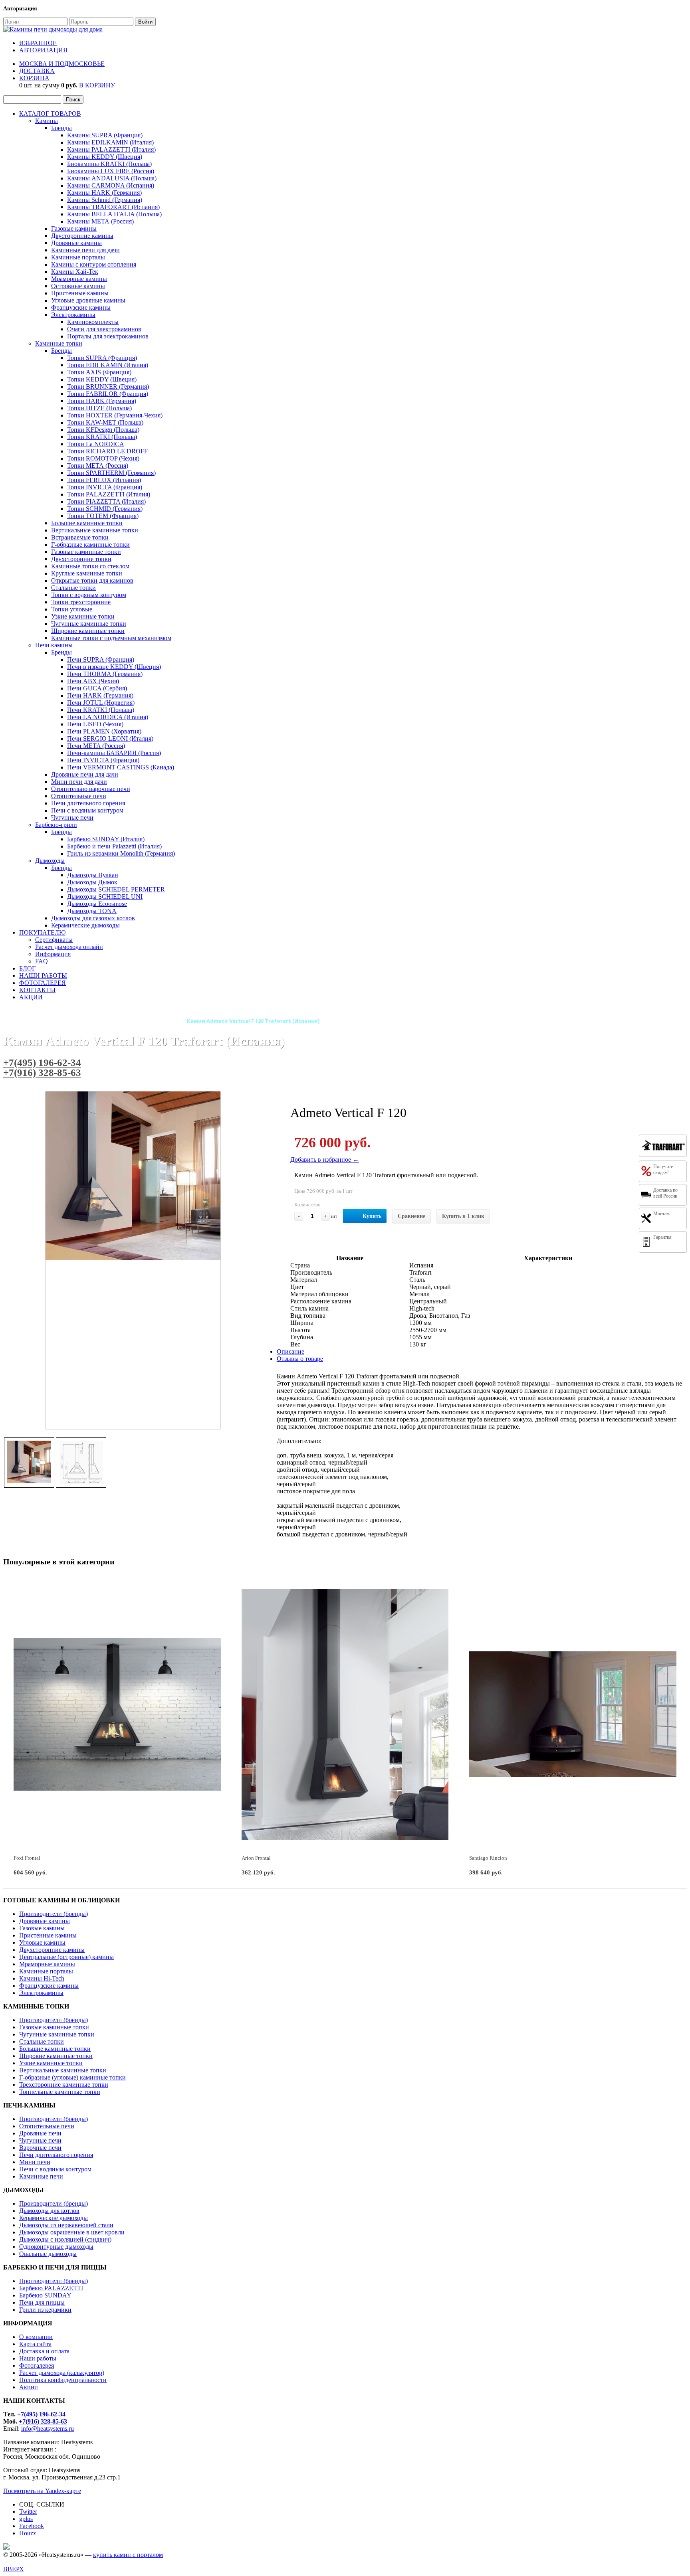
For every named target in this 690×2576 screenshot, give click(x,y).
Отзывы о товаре (300, 1359)
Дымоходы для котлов (49, 2211)
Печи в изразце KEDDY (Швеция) (114, 667)
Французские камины (81, 307)
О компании (36, 2337)
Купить (372, 1216)
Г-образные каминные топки (90, 545)
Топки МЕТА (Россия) (98, 466)
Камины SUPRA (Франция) (105, 135)
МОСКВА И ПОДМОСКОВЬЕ (62, 64)
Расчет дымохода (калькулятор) (62, 2373)
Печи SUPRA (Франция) (101, 659)
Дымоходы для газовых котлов (93, 918)
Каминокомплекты (93, 322)
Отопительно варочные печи (91, 789)
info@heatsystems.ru (48, 2429)
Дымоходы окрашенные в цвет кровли (72, 2232)
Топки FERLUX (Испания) (104, 480)
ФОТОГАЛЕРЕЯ (43, 983)
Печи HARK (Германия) (100, 695)
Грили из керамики (45, 2310)
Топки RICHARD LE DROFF (107, 451)
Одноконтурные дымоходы (56, 2247)
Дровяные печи (40, 2133)
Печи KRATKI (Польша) (101, 710)
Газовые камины (74, 228)
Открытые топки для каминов (92, 580)
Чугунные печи (72, 817)
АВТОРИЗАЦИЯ (43, 50)
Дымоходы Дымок (92, 882)
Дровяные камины (76, 243)
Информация (53, 954)
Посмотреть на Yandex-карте (42, 2491)
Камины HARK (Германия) (104, 193)
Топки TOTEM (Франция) (103, 516)
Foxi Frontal (27, 1858)
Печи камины (54, 645)
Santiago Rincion (488, 1858)
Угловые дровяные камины (88, 300)
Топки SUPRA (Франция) (102, 358)
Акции (29, 2387)
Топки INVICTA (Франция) (105, 487)
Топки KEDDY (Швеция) (102, 379)
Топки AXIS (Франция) (99, 372)
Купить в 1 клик (463, 1216)
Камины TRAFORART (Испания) (113, 207)
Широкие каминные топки (88, 631)
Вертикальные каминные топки (95, 530)
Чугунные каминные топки (89, 624)
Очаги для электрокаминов (104, 329)
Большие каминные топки (87, 523)
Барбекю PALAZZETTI (51, 2288)
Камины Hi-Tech (42, 1978)
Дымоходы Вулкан (93, 875)
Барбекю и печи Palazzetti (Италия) (114, 846)
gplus (26, 2519)
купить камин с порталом (128, 2555)
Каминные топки (59, 343)
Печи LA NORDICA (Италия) (108, 717)
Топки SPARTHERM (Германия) (111, 473)
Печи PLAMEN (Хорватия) (104, 731)
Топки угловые (72, 609)
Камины (47, 121)
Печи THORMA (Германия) (105, 674)
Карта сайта (35, 2344)
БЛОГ (27, 968)
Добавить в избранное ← (325, 1159)
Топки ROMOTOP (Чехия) (103, 458)
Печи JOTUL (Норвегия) (101, 703)
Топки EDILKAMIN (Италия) (108, 365)
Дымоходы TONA (92, 911)
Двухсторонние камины (52, 1950)
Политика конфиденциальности (63, 2380)
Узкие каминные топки (83, 616)
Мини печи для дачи (79, 782)
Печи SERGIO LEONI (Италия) (110, 738)
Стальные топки (73, 588)
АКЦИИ (31, 997)
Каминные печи (41, 2176)
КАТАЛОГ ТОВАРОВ (50, 114)
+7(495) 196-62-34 (42, 1063)
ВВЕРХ (14, 2569)
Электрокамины (73, 315)
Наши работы (38, 2358)
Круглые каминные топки (87, 573)
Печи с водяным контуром (87, 810)
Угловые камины (42, 1942)
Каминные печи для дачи (85, 250)
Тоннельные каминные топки (60, 2092)
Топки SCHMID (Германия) (105, 509)
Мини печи (35, 2162)
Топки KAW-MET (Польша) (105, 422)
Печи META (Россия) (96, 746)
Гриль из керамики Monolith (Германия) (121, 853)
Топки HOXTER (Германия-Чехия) (115, 415)
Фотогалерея (37, 2365)
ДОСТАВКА (37, 71)
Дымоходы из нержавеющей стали (66, 2225)
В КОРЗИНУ (97, 85)
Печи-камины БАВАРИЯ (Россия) (114, 753)
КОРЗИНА (34, 78)
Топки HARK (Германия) (102, 401)
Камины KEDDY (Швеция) (105, 157)
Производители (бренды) (54, 1914)
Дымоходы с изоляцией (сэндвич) (65, 2239)
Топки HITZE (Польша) (99, 408)
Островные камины (78, 286)
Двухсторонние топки (81, 559)
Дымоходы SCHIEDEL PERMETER (116, 889)
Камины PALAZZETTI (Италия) (111, 149)
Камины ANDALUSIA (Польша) (112, 178)
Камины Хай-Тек (75, 272)
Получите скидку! (663, 1169)
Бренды (61, 128)
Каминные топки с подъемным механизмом (111, 638)
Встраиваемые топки (80, 537)
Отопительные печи (79, 796)
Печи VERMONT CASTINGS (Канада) (121, 767)
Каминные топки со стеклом (90, 566)
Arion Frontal (256, 1858)
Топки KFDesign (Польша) (103, 430)
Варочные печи (40, 2148)
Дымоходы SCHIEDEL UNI (105, 897)
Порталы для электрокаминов (108, 336)
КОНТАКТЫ (37, 990)
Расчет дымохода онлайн (69, 947)
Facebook (32, 2526)
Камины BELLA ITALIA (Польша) (114, 214)
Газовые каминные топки (86, 552)
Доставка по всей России (665, 1193)
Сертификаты (54, 940)
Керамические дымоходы (85, 925)
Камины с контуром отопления (94, 264)
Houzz (28, 2533)
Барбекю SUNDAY (45, 2295)
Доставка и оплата (44, 2351)
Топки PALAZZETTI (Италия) (109, 494)
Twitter (28, 2512)
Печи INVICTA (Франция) (103, 760)
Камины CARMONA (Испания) (111, 185)
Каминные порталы (78, 257)
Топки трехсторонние (81, 602)
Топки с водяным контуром (89, 595)
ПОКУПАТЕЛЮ (42, 932)
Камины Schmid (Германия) (105, 200)
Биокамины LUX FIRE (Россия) (111, 171)
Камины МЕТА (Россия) (100, 221)
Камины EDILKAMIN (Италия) (110, 142)
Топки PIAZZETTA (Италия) (106, 501)
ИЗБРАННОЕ (38, 43)
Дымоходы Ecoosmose (97, 904)
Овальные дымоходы (48, 2254)
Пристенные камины (80, 293)
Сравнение (411, 1216)
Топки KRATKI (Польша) (102, 437)
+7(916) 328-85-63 (42, 1073)
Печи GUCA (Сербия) (97, 688)
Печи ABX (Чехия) (93, 681)
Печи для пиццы (42, 2302)
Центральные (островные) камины (66, 1957)
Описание (290, 1351)
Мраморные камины (79, 279)
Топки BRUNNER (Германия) (108, 386)
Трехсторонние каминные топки (64, 2085)
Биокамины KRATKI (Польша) (109, 164)
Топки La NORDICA (96, 444)
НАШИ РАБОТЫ (43, 976)
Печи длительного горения (88, 803)
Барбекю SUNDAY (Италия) (106, 839)
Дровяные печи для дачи (85, 774)
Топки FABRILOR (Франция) (108, 394)
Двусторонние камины (82, 236)
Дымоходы (50, 861)
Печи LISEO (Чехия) (95, 724)
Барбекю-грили (56, 825)
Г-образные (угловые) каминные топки (72, 2077)
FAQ (42, 961)
